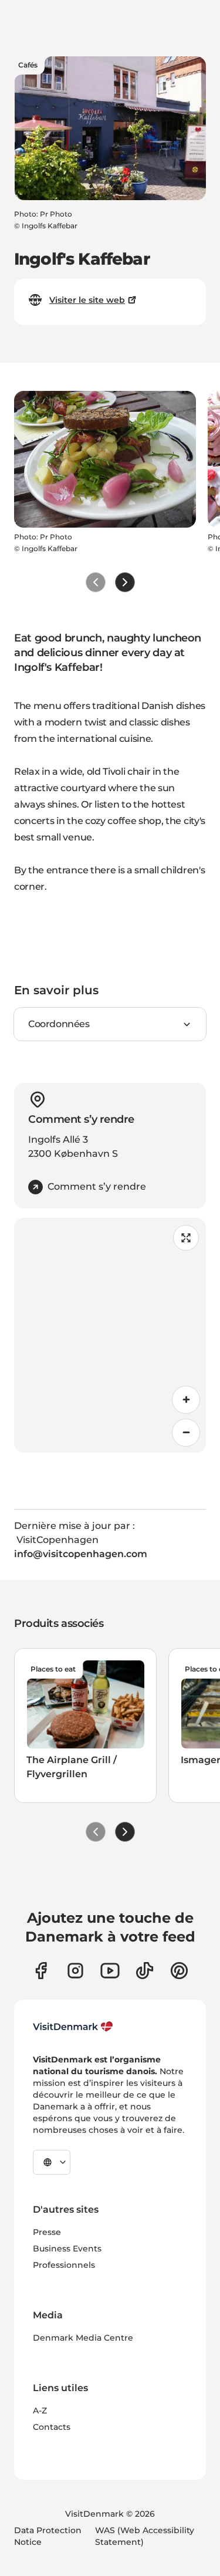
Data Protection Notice (48, 2536)
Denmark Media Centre (83, 2338)
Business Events (67, 2248)
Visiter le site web (87, 300)
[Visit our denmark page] (41, 1971)
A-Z (40, 2410)
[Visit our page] (75, 1971)
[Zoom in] (186, 1400)
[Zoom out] (186, 1433)
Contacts (52, 2427)
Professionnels (64, 2265)
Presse (47, 2232)
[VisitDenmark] (73, 2027)
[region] (110, 1335)
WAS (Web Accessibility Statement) (145, 2536)
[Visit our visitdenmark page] (110, 1971)
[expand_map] (186, 1238)
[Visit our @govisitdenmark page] (145, 1971)
